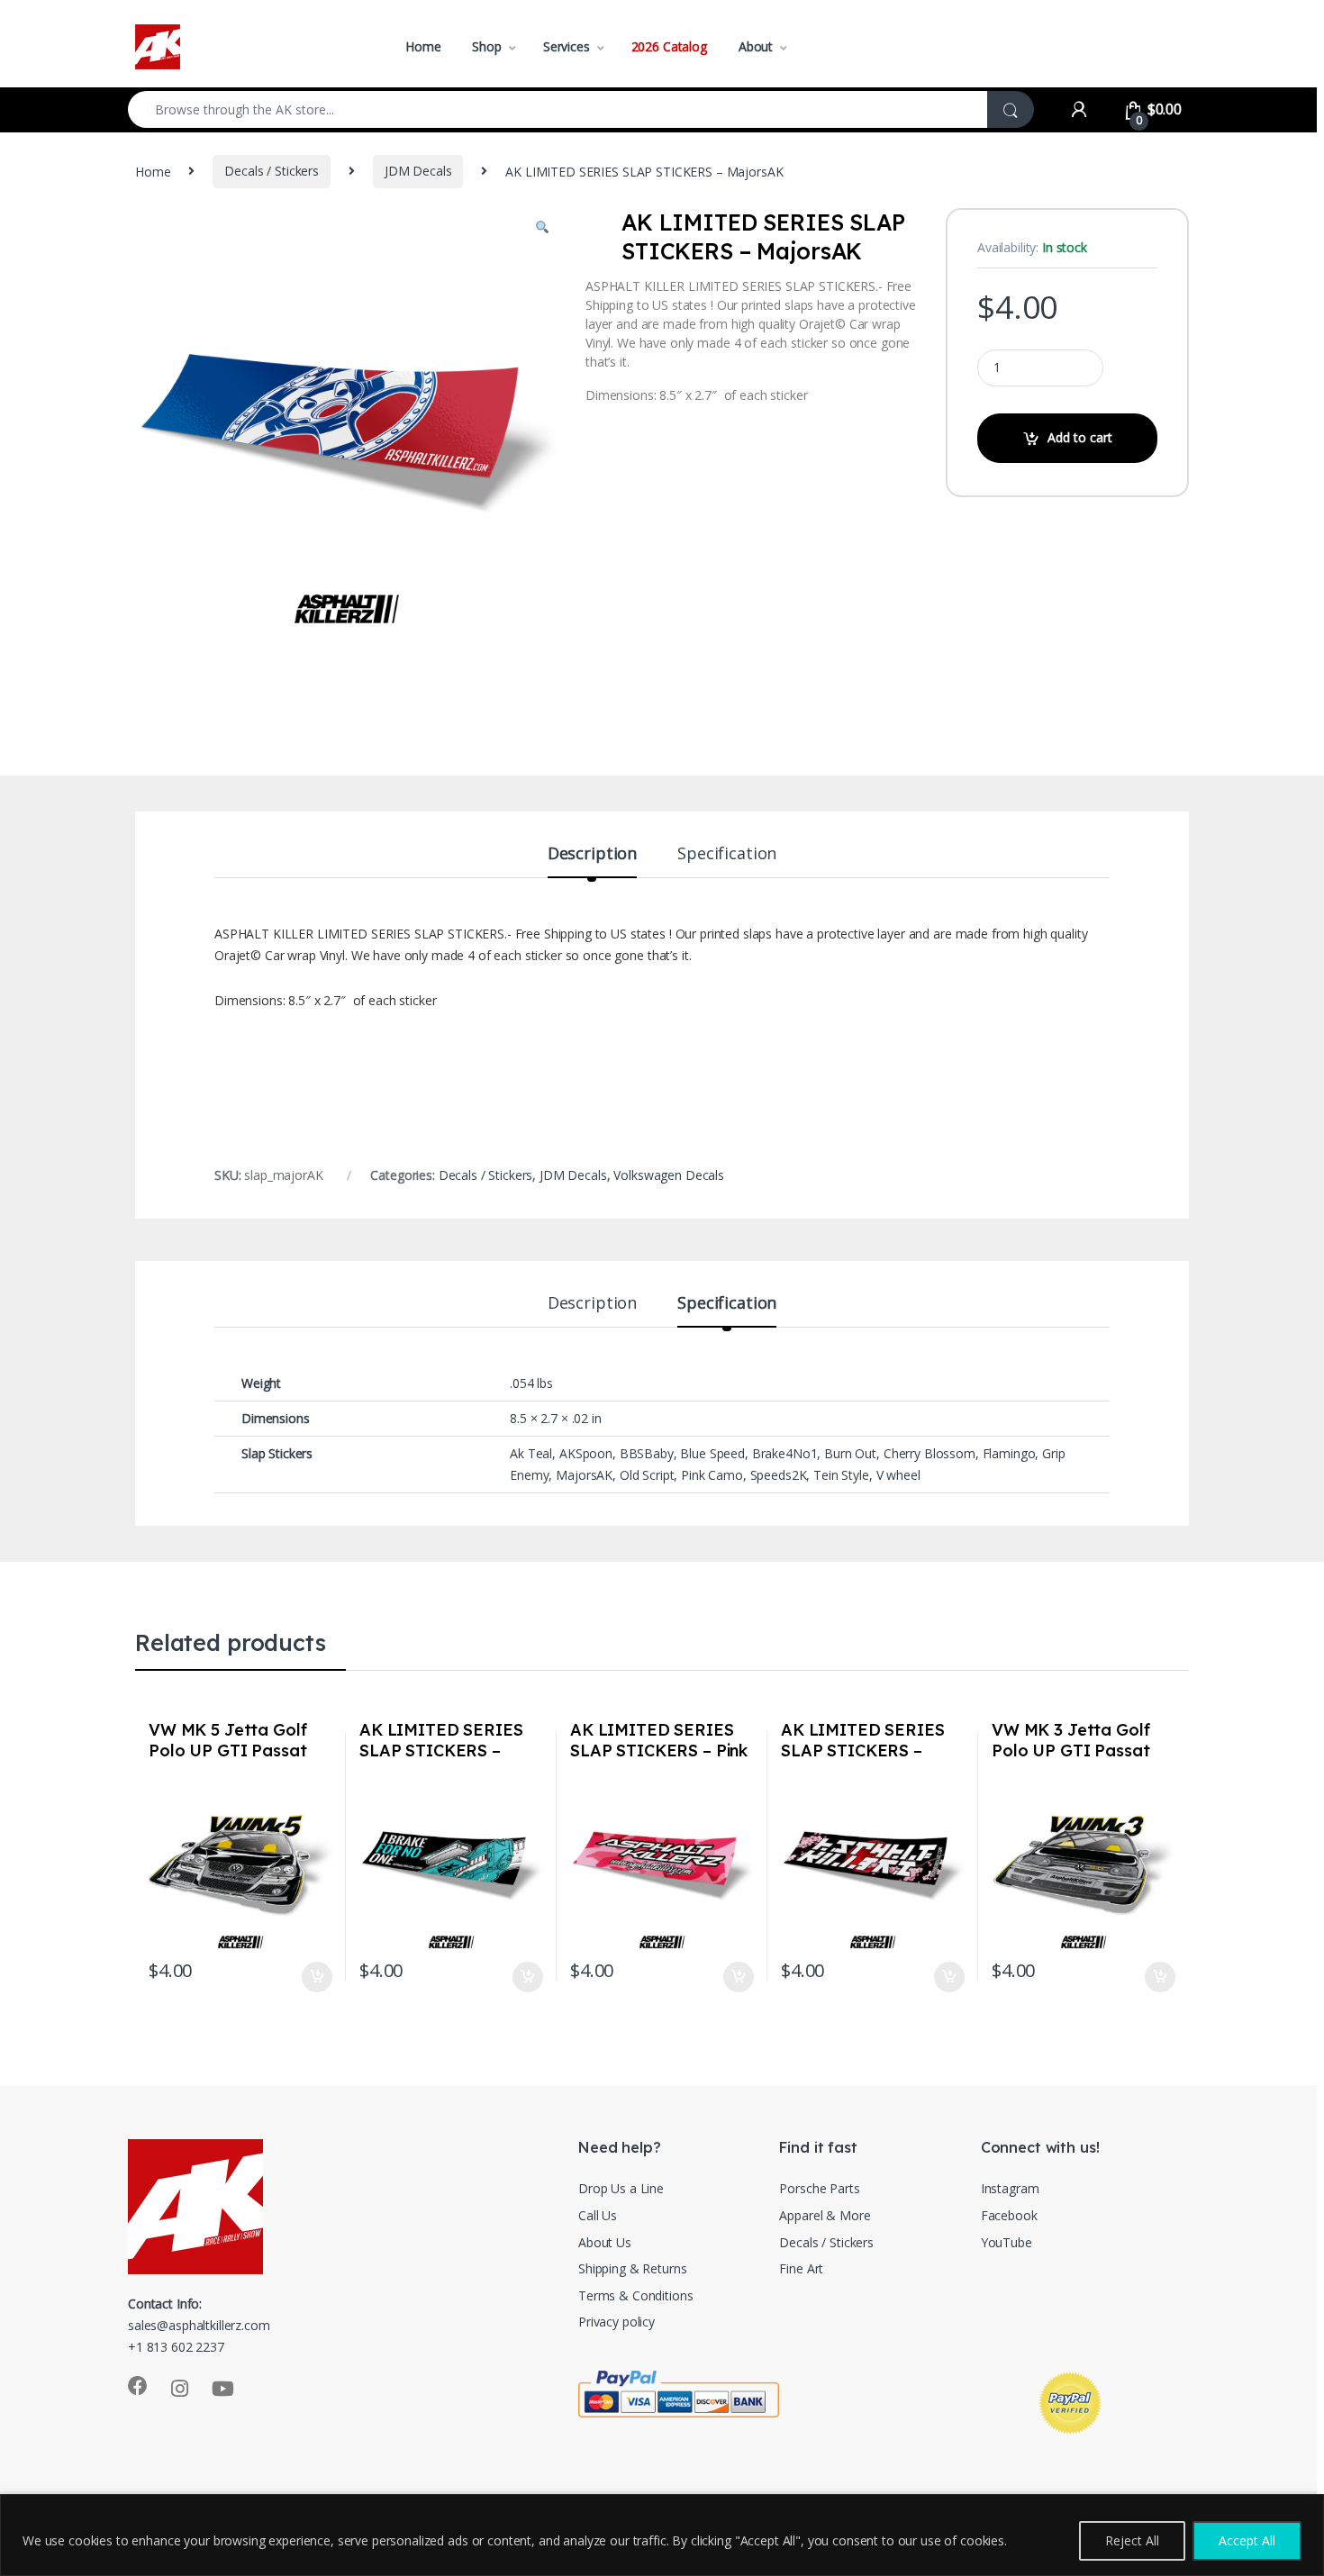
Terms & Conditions (635, 2295)
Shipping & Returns (632, 2268)
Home (423, 46)
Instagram (1010, 2188)
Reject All (1132, 2540)
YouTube (1007, 2242)
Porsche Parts (819, 2188)
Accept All (1247, 2540)
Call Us (598, 2215)
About (756, 46)
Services (567, 46)
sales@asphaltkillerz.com (199, 2325)
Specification (727, 854)
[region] (662, 2535)
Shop (486, 46)
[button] (542, 228)
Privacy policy (617, 2322)
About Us (605, 2242)
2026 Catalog (669, 46)
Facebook (1009, 2215)
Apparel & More (825, 2215)
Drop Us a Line (621, 2188)
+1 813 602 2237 (176, 2347)
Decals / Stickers (272, 171)
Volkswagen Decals (669, 1175)
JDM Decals (418, 171)
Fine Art (801, 2268)
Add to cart (1080, 437)
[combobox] (558, 109)
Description (592, 854)
